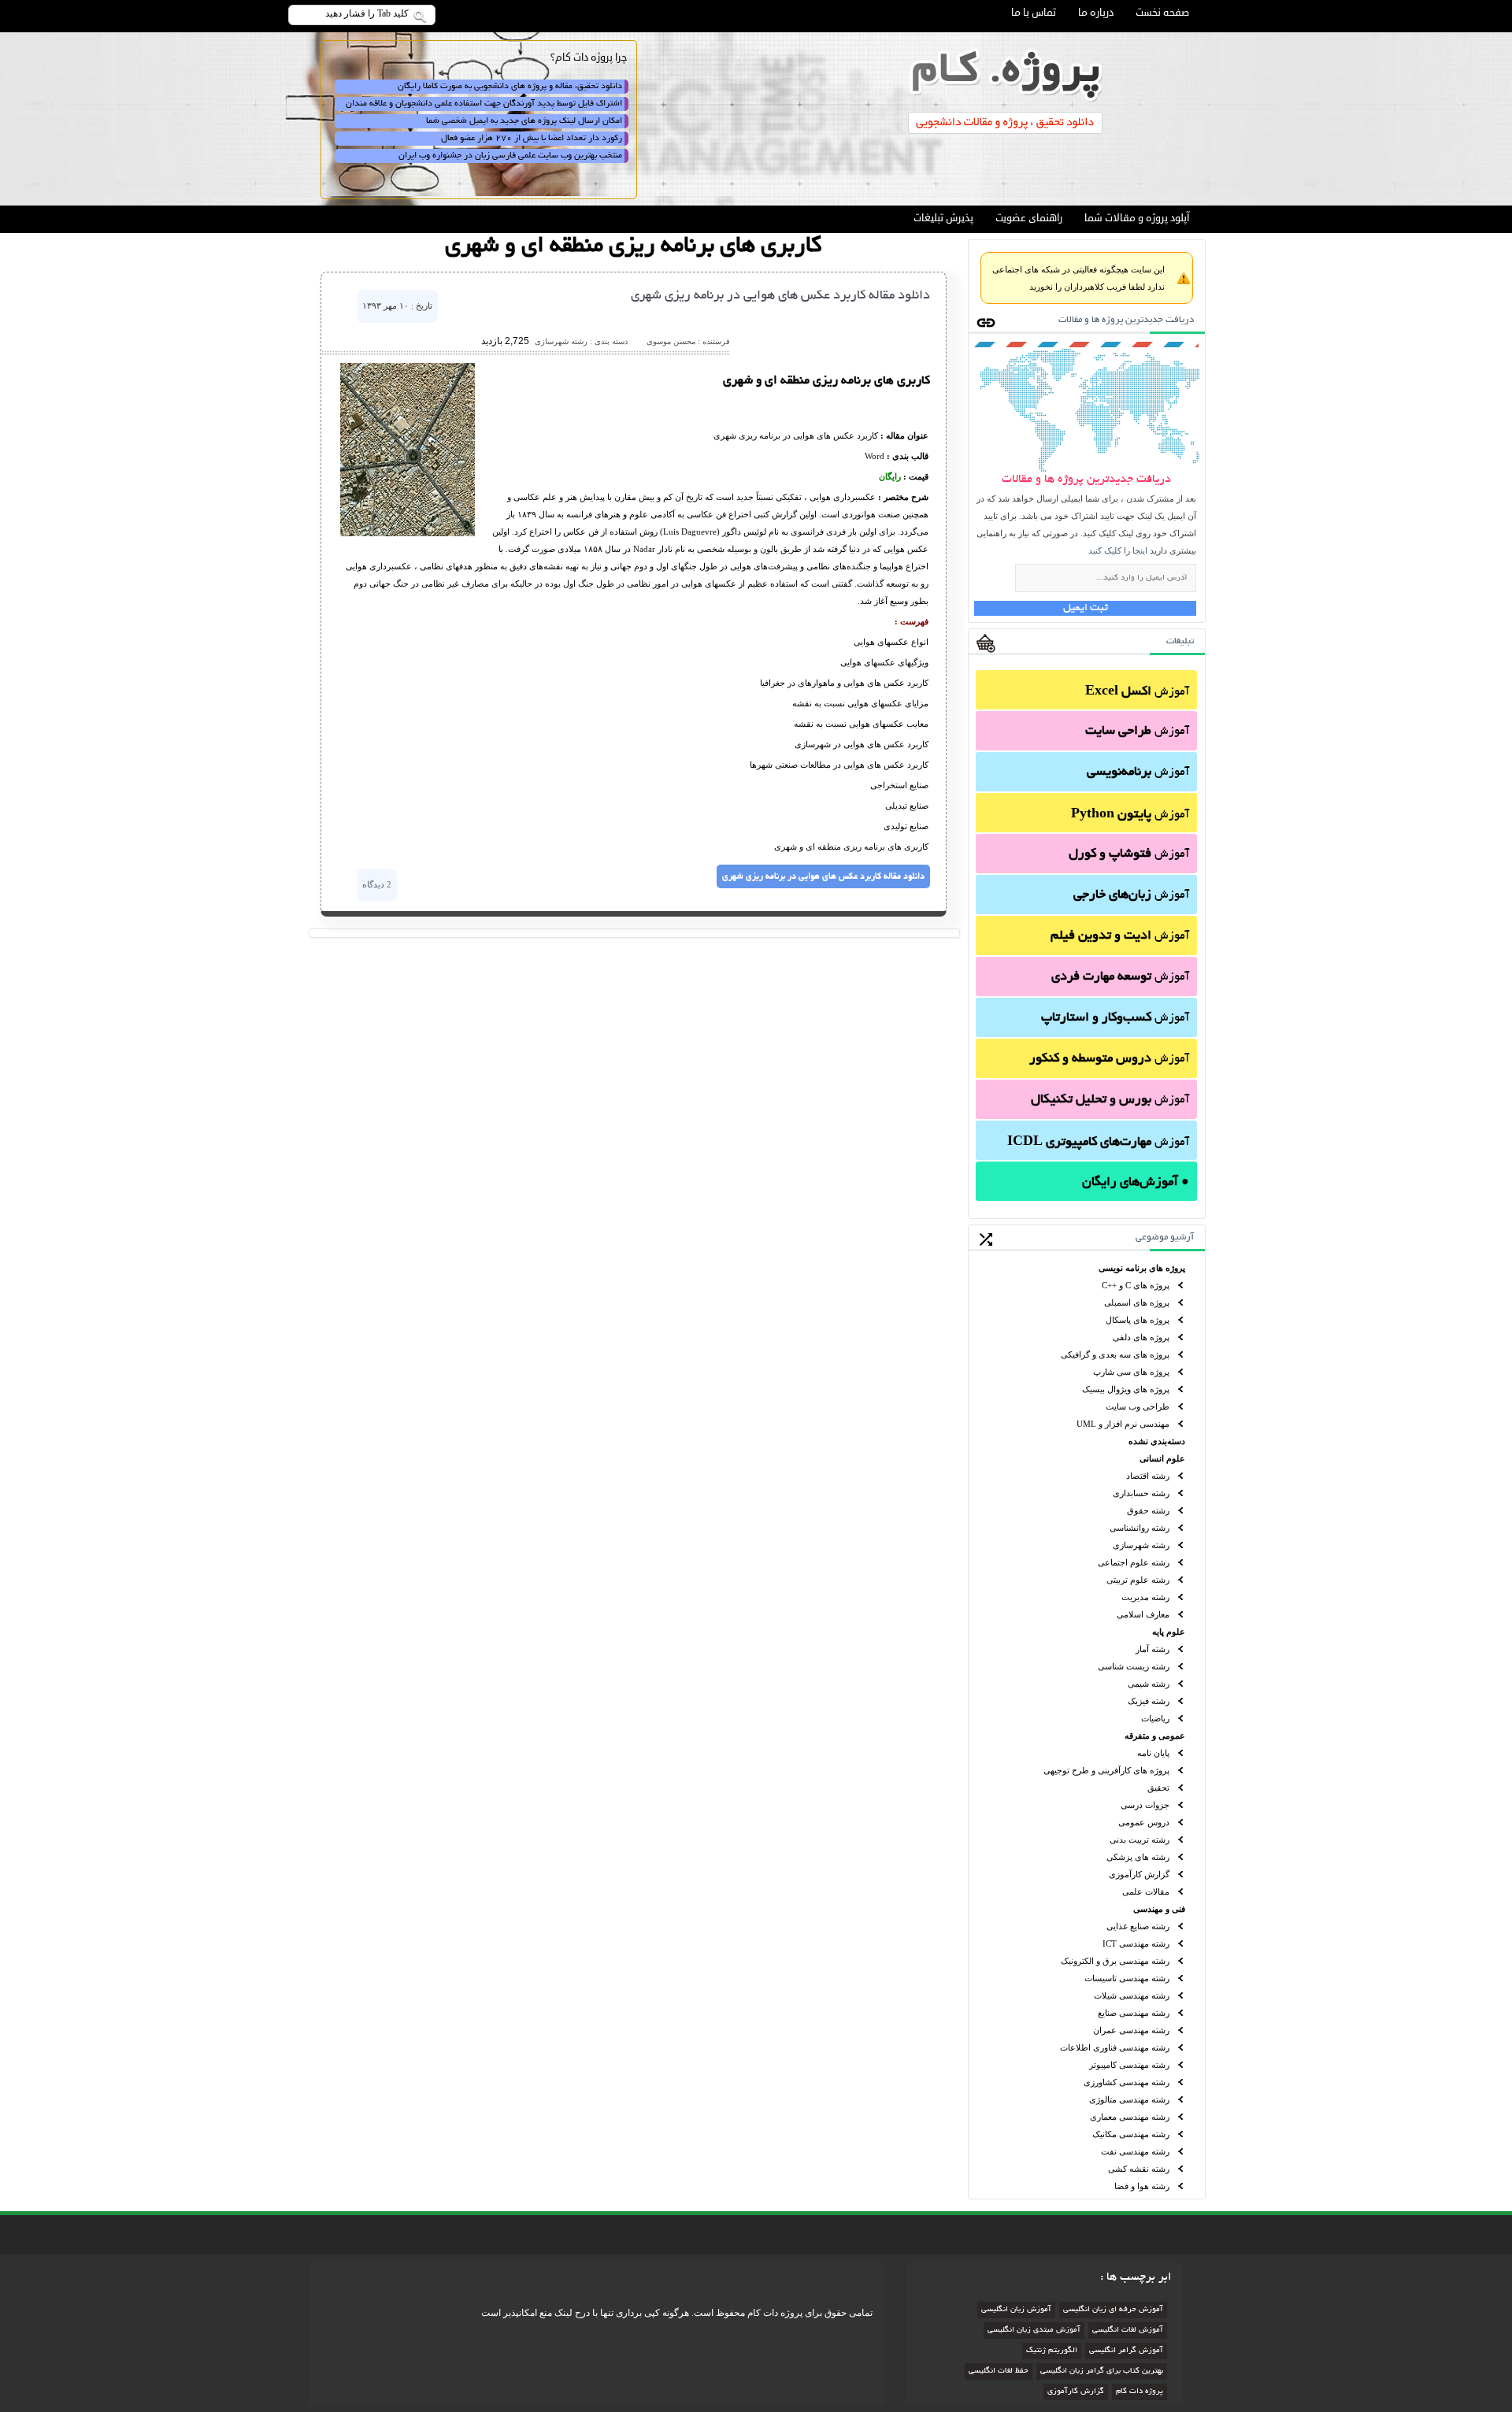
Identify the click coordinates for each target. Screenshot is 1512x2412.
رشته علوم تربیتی (1138, 1580)
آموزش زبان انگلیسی (1016, 2310)
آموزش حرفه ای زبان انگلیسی (1113, 2310)
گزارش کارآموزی (1139, 1874)
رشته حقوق (1148, 1510)
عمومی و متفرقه (1155, 1736)
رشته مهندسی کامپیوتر (1129, 2065)
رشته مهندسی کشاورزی (1127, 2082)
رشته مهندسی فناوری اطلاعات (1115, 2047)
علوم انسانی (1162, 1458)
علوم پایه (1169, 1632)
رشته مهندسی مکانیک (1131, 2134)
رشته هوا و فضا (1142, 2186)
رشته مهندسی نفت (1135, 2151)
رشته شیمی (1149, 1684)
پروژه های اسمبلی (1137, 1302)
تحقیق (1158, 1788)
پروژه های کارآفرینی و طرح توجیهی (1106, 1770)
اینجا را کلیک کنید (1118, 550)
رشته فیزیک (1149, 1701)
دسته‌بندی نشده (1157, 1441)
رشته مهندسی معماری (1130, 2117)
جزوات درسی (1145, 1805)
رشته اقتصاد (1148, 1476)
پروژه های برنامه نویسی (1142, 1268)
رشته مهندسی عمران (1131, 2030)
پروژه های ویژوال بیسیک (1126, 1389)
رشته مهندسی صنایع (1134, 2013)
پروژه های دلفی (1141, 1337)
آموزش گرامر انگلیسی (1126, 2351)
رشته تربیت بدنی (1140, 1840)
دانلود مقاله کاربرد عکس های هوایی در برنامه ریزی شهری (780, 296)
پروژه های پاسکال (1138, 1320)
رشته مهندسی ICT (1136, 1943)
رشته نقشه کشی (1139, 2169)
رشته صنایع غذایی (1138, 1926)
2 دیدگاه (377, 884)
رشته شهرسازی (1141, 1545)
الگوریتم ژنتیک (1052, 2351)
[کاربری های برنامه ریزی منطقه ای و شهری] (408, 533)
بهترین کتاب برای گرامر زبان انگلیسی (1102, 2371)
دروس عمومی (1144, 1822)
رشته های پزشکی (1138, 1857)
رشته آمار (1153, 1649)
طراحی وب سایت (1138, 1406)
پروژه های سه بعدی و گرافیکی (1115, 1354)
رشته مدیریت (1145, 1597)
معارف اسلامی (1143, 1614)
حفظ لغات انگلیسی (999, 2371)
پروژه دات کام (1140, 2392)
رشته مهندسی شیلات (1132, 1995)
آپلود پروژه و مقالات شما (1137, 218)
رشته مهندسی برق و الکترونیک (1115, 1961)
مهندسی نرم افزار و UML (1123, 1424)
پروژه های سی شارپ (1131, 1372)
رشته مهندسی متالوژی (1129, 2099)
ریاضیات (1155, 1718)
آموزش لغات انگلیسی (1128, 2330)
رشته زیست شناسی (1134, 1666)
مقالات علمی (1146, 1891)
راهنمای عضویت (1029, 218)
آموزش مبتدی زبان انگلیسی (1034, 2330)
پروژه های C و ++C (1136, 1285)
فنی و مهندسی (1159, 1909)
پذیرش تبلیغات (943, 218)
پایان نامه (1153, 1753)
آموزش (1137, 692)
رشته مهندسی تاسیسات (1127, 1978)
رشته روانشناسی (1140, 1528)
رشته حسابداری (1141, 1493)
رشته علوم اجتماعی (1134, 1562)
